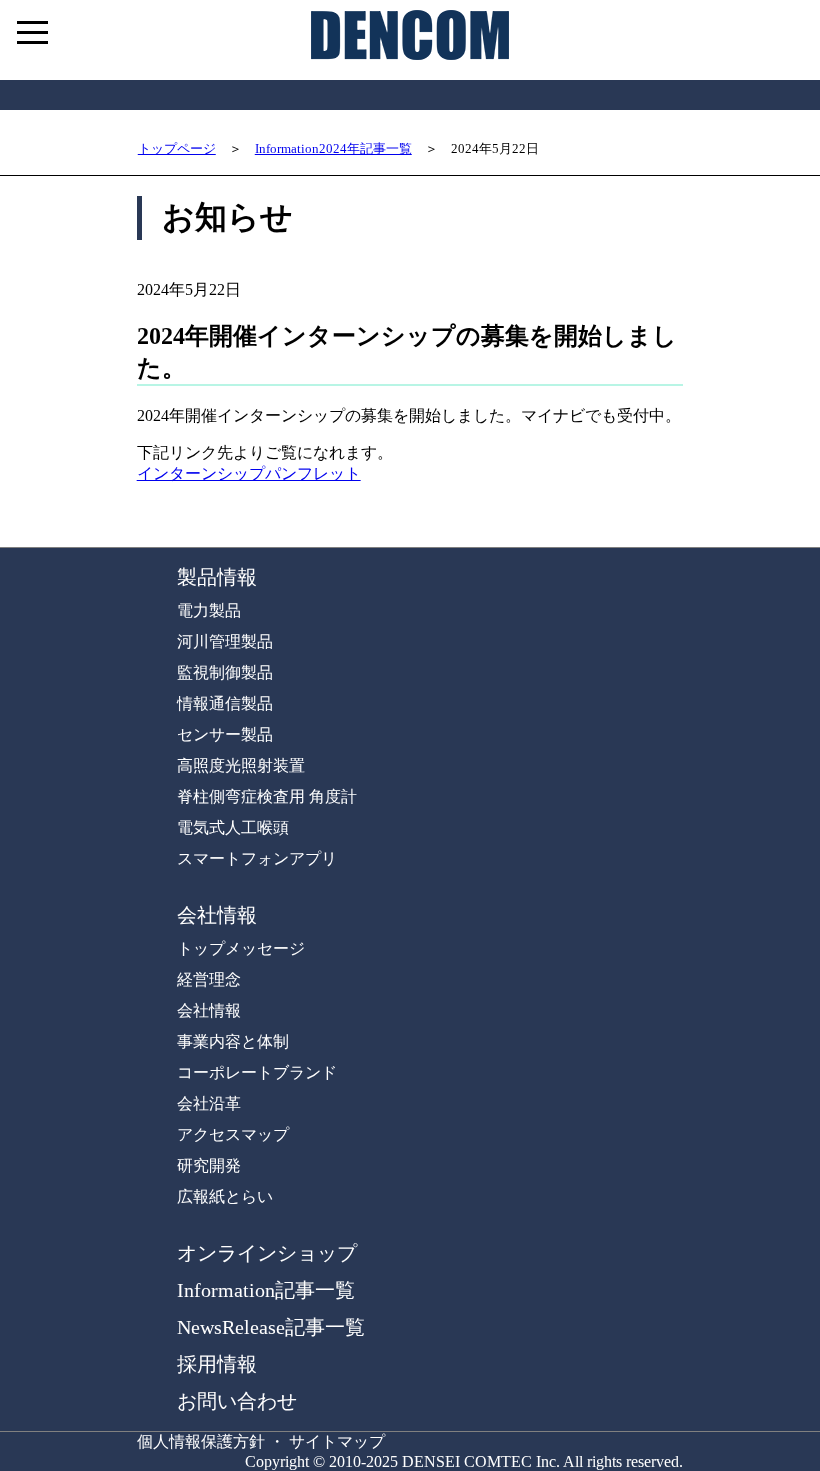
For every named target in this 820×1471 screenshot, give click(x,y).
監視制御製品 (225, 672)
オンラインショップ (267, 1253)
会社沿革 (209, 1103)
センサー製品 (225, 734)
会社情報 (217, 915)
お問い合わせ (237, 1401)
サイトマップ (337, 1441)
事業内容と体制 (233, 1041)
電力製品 (209, 610)
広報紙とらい (225, 1196)
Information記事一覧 (266, 1290)
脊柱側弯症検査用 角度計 (267, 796)
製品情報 (217, 577)
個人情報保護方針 (201, 1441)
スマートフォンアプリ (257, 858)
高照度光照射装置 (241, 765)
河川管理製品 (225, 641)
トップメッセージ (241, 948)
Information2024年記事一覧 (333, 148)
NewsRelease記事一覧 (271, 1327)
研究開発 (209, 1165)
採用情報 (217, 1364)
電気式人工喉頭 (233, 827)
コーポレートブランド (257, 1072)
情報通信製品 (225, 703)
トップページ (177, 148)
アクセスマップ (233, 1134)
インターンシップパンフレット (249, 473)
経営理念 (209, 979)
